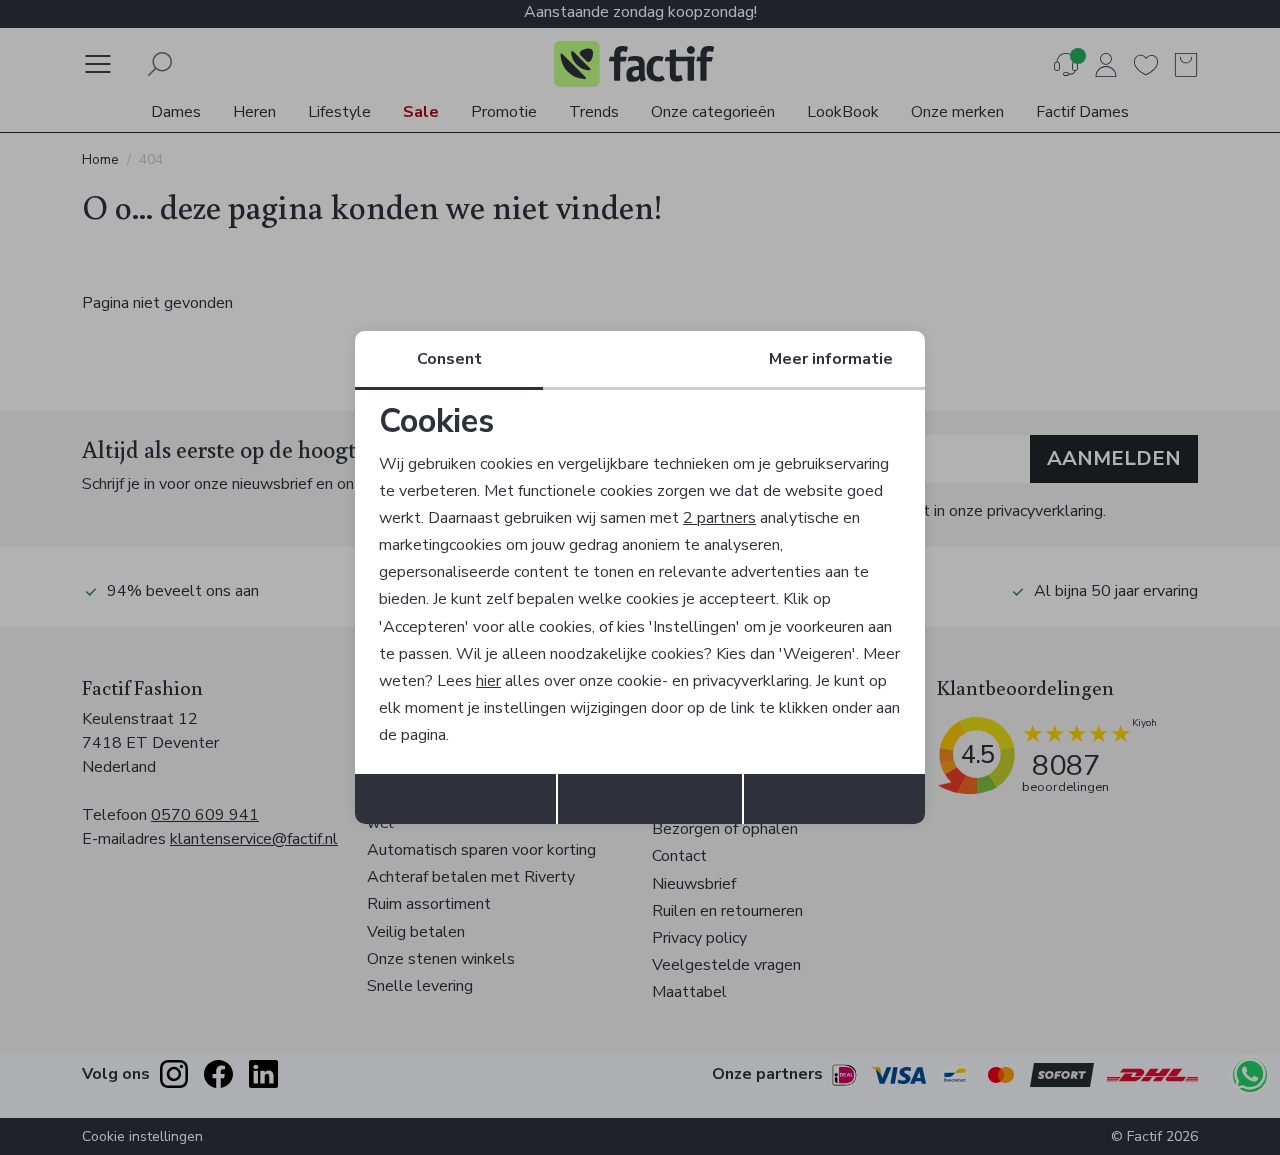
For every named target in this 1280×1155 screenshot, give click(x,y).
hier (488, 681)
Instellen (834, 799)
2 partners (719, 518)
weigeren (650, 799)
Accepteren (455, 799)
